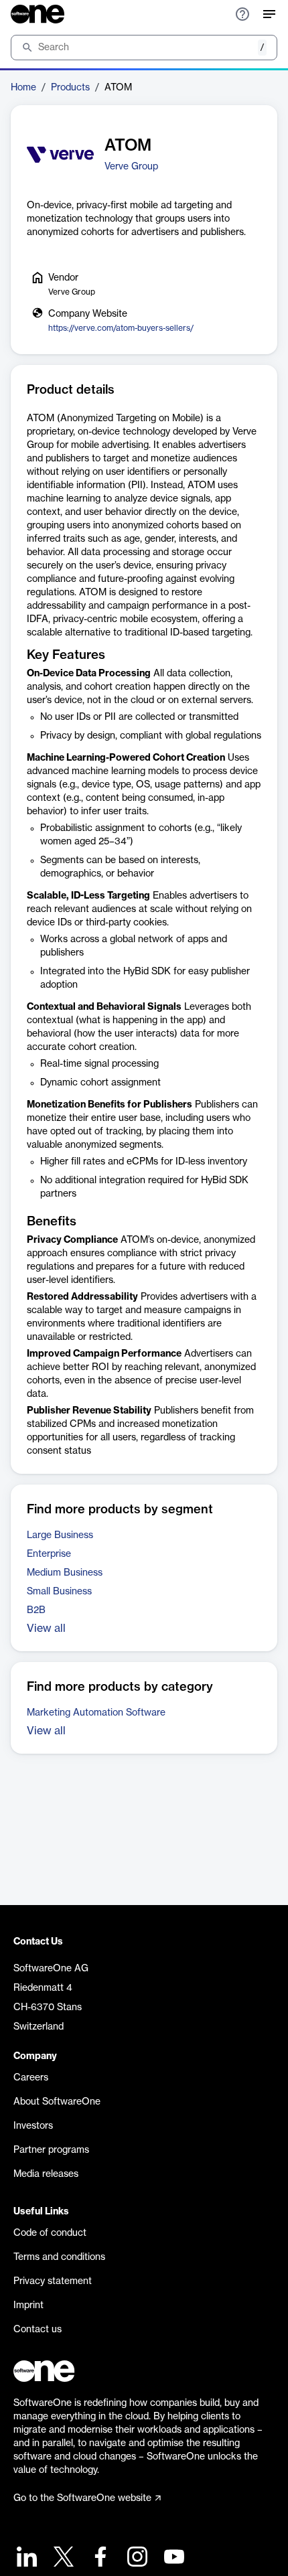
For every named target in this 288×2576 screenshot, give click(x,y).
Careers (31, 2078)
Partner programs (51, 2150)
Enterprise (49, 1554)
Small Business (59, 1592)
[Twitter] (62, 2558)
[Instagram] (136, 2558)
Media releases (46, 2174)
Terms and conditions (59, 2257)
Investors (33, 2126)
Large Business (60, 1535)
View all (46, 1628)
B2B (36, 1610)
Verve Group (131, 167)
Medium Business (65, 1573)
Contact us (38, 2330)
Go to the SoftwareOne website (82, 2498)
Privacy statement (53, 2281)
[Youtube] (172, 2558)
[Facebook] (99, 2558)
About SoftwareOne (57, 2102)
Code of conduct (50, 2233)
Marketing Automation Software (96, 1713)
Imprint (28, 2305)
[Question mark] (242, 14)
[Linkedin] (25, 2558)
